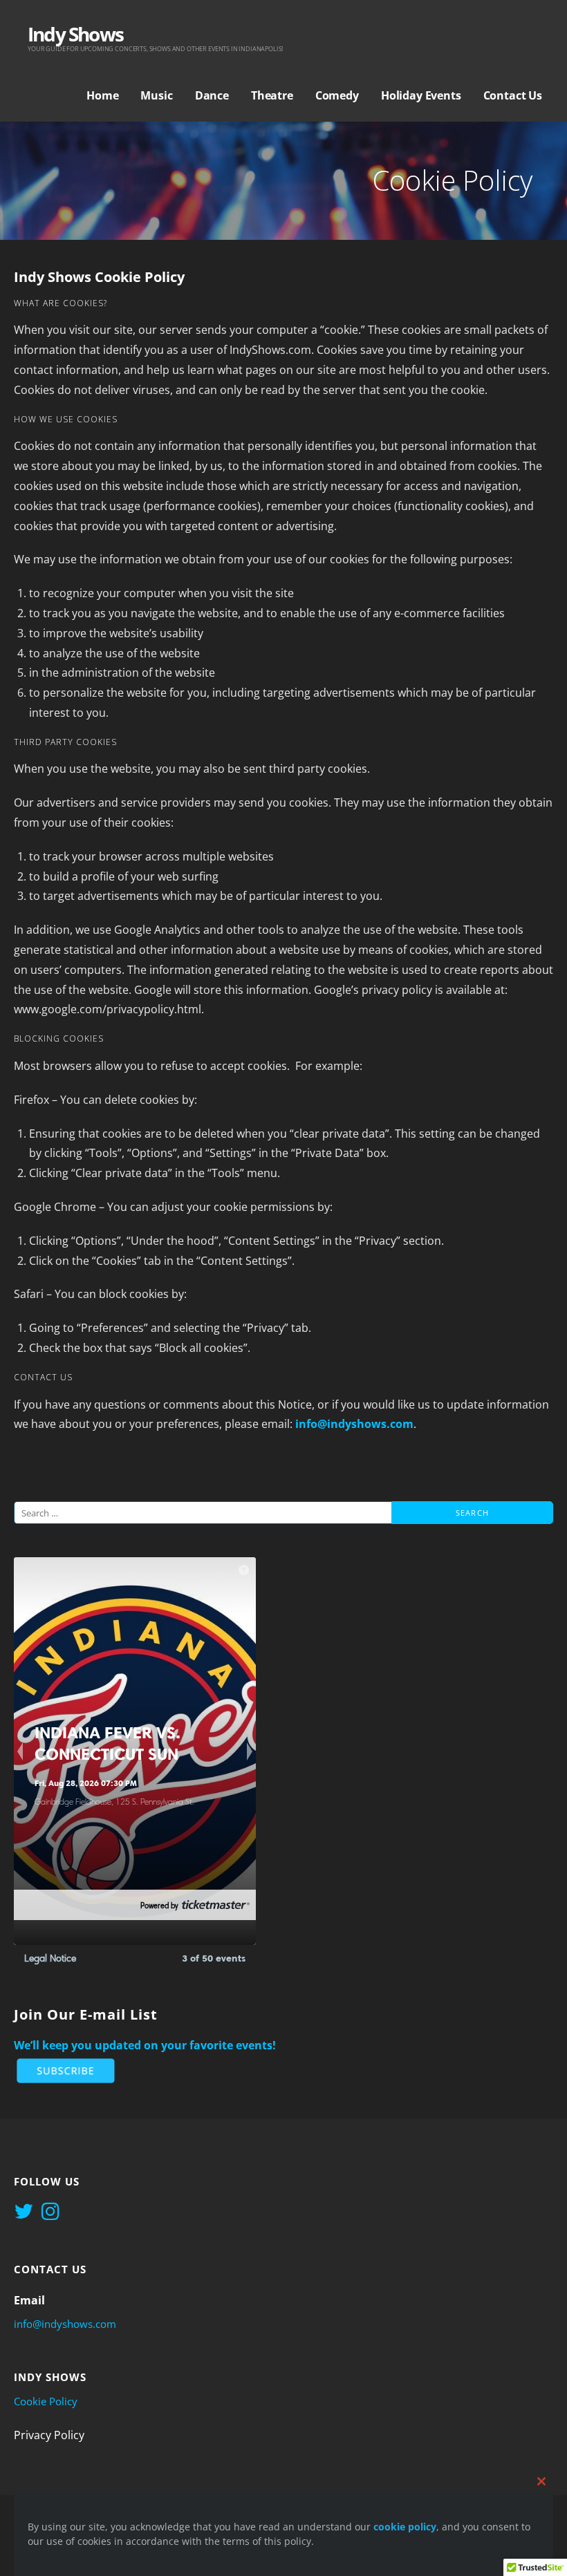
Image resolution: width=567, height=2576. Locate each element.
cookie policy (405, 2527)
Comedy (337, 95)
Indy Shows (75, 34)
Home (102, 95)
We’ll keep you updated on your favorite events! (145, 2045)
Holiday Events (421, 95)
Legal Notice (50, 1958)
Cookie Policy (46, 2401)
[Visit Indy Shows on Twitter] (24, 2212)
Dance (212, 95)
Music (156, 95)
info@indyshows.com (354, 1424)
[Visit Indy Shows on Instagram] (50, 2212)
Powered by (159, 1906)
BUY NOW (61, 1906)
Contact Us (513, 95)
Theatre (272, 95)
